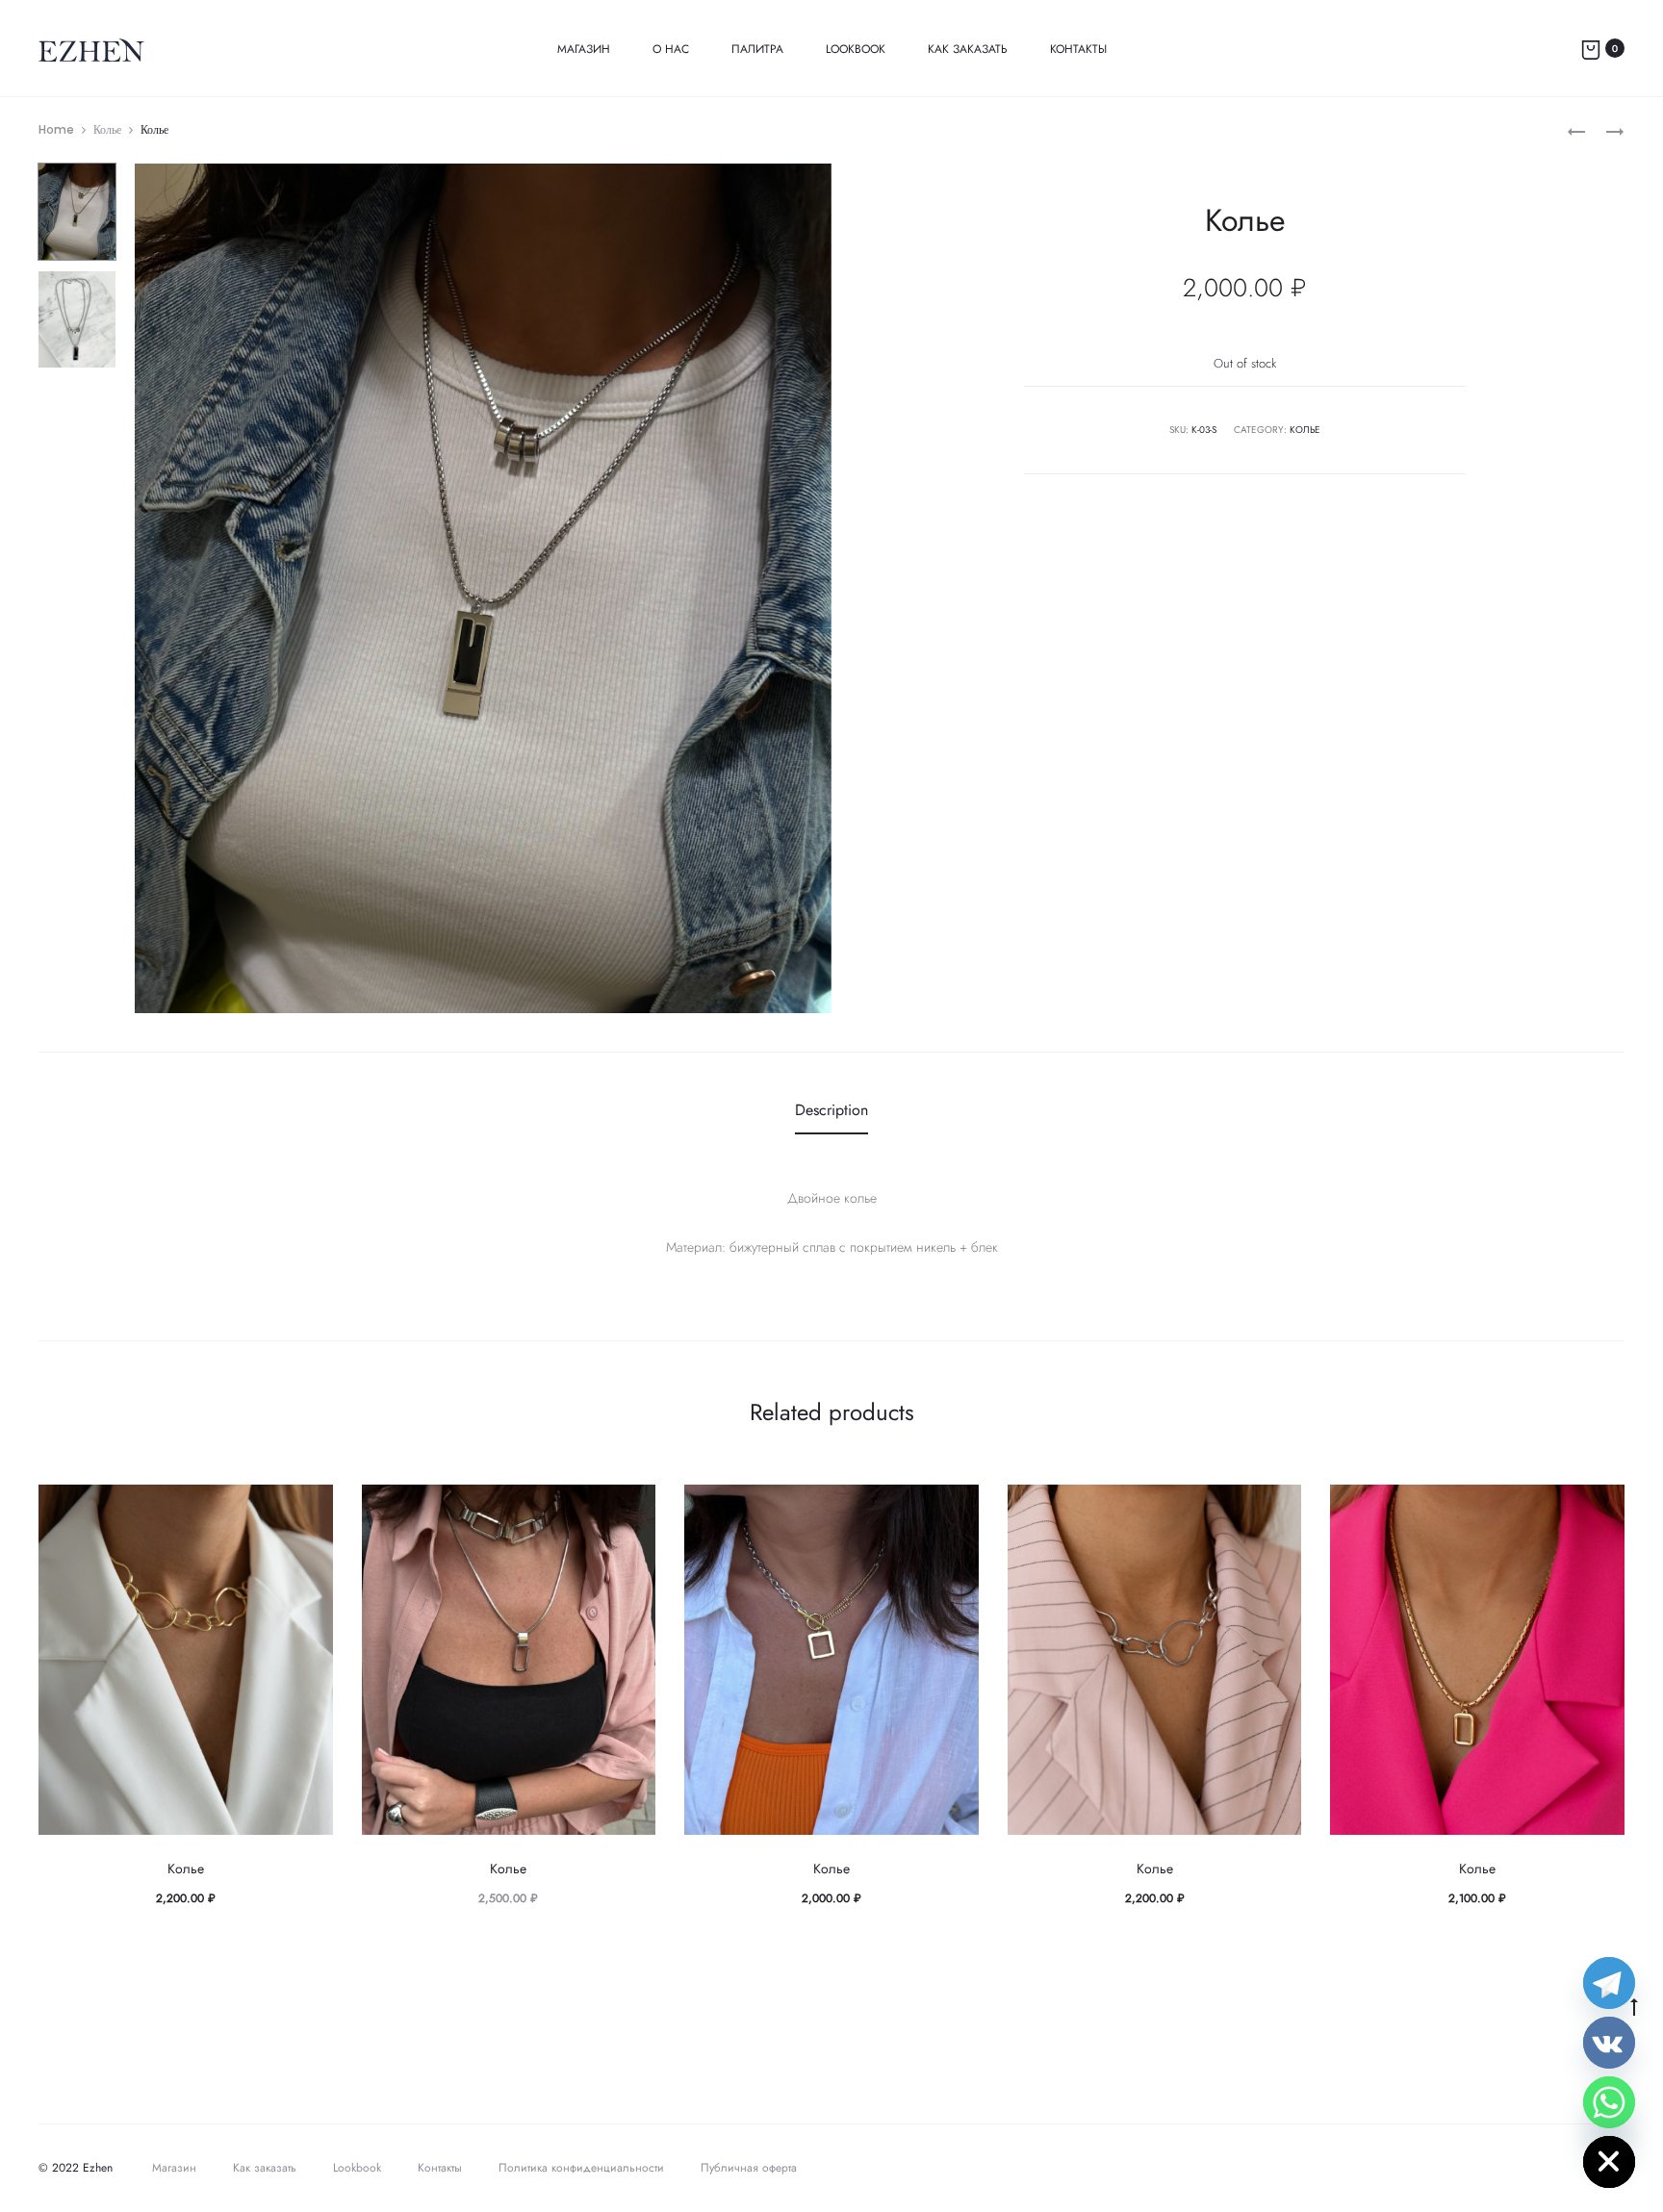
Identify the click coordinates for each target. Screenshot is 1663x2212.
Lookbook (856, 49)
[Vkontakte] (1609, 2043)
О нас (671, 49)
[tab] (831, 1110)
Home (56, 129)
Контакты (1078, 49)
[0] (1591, 48)
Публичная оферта (749, 2168)
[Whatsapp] (1609, 2102)
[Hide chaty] (1609, 2162)
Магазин (584, 49)
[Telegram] (1609, 1983)
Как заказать (968, 49)
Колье (107, 129)
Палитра (757, 49)
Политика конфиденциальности (581, 2168)
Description (831, 1110)
